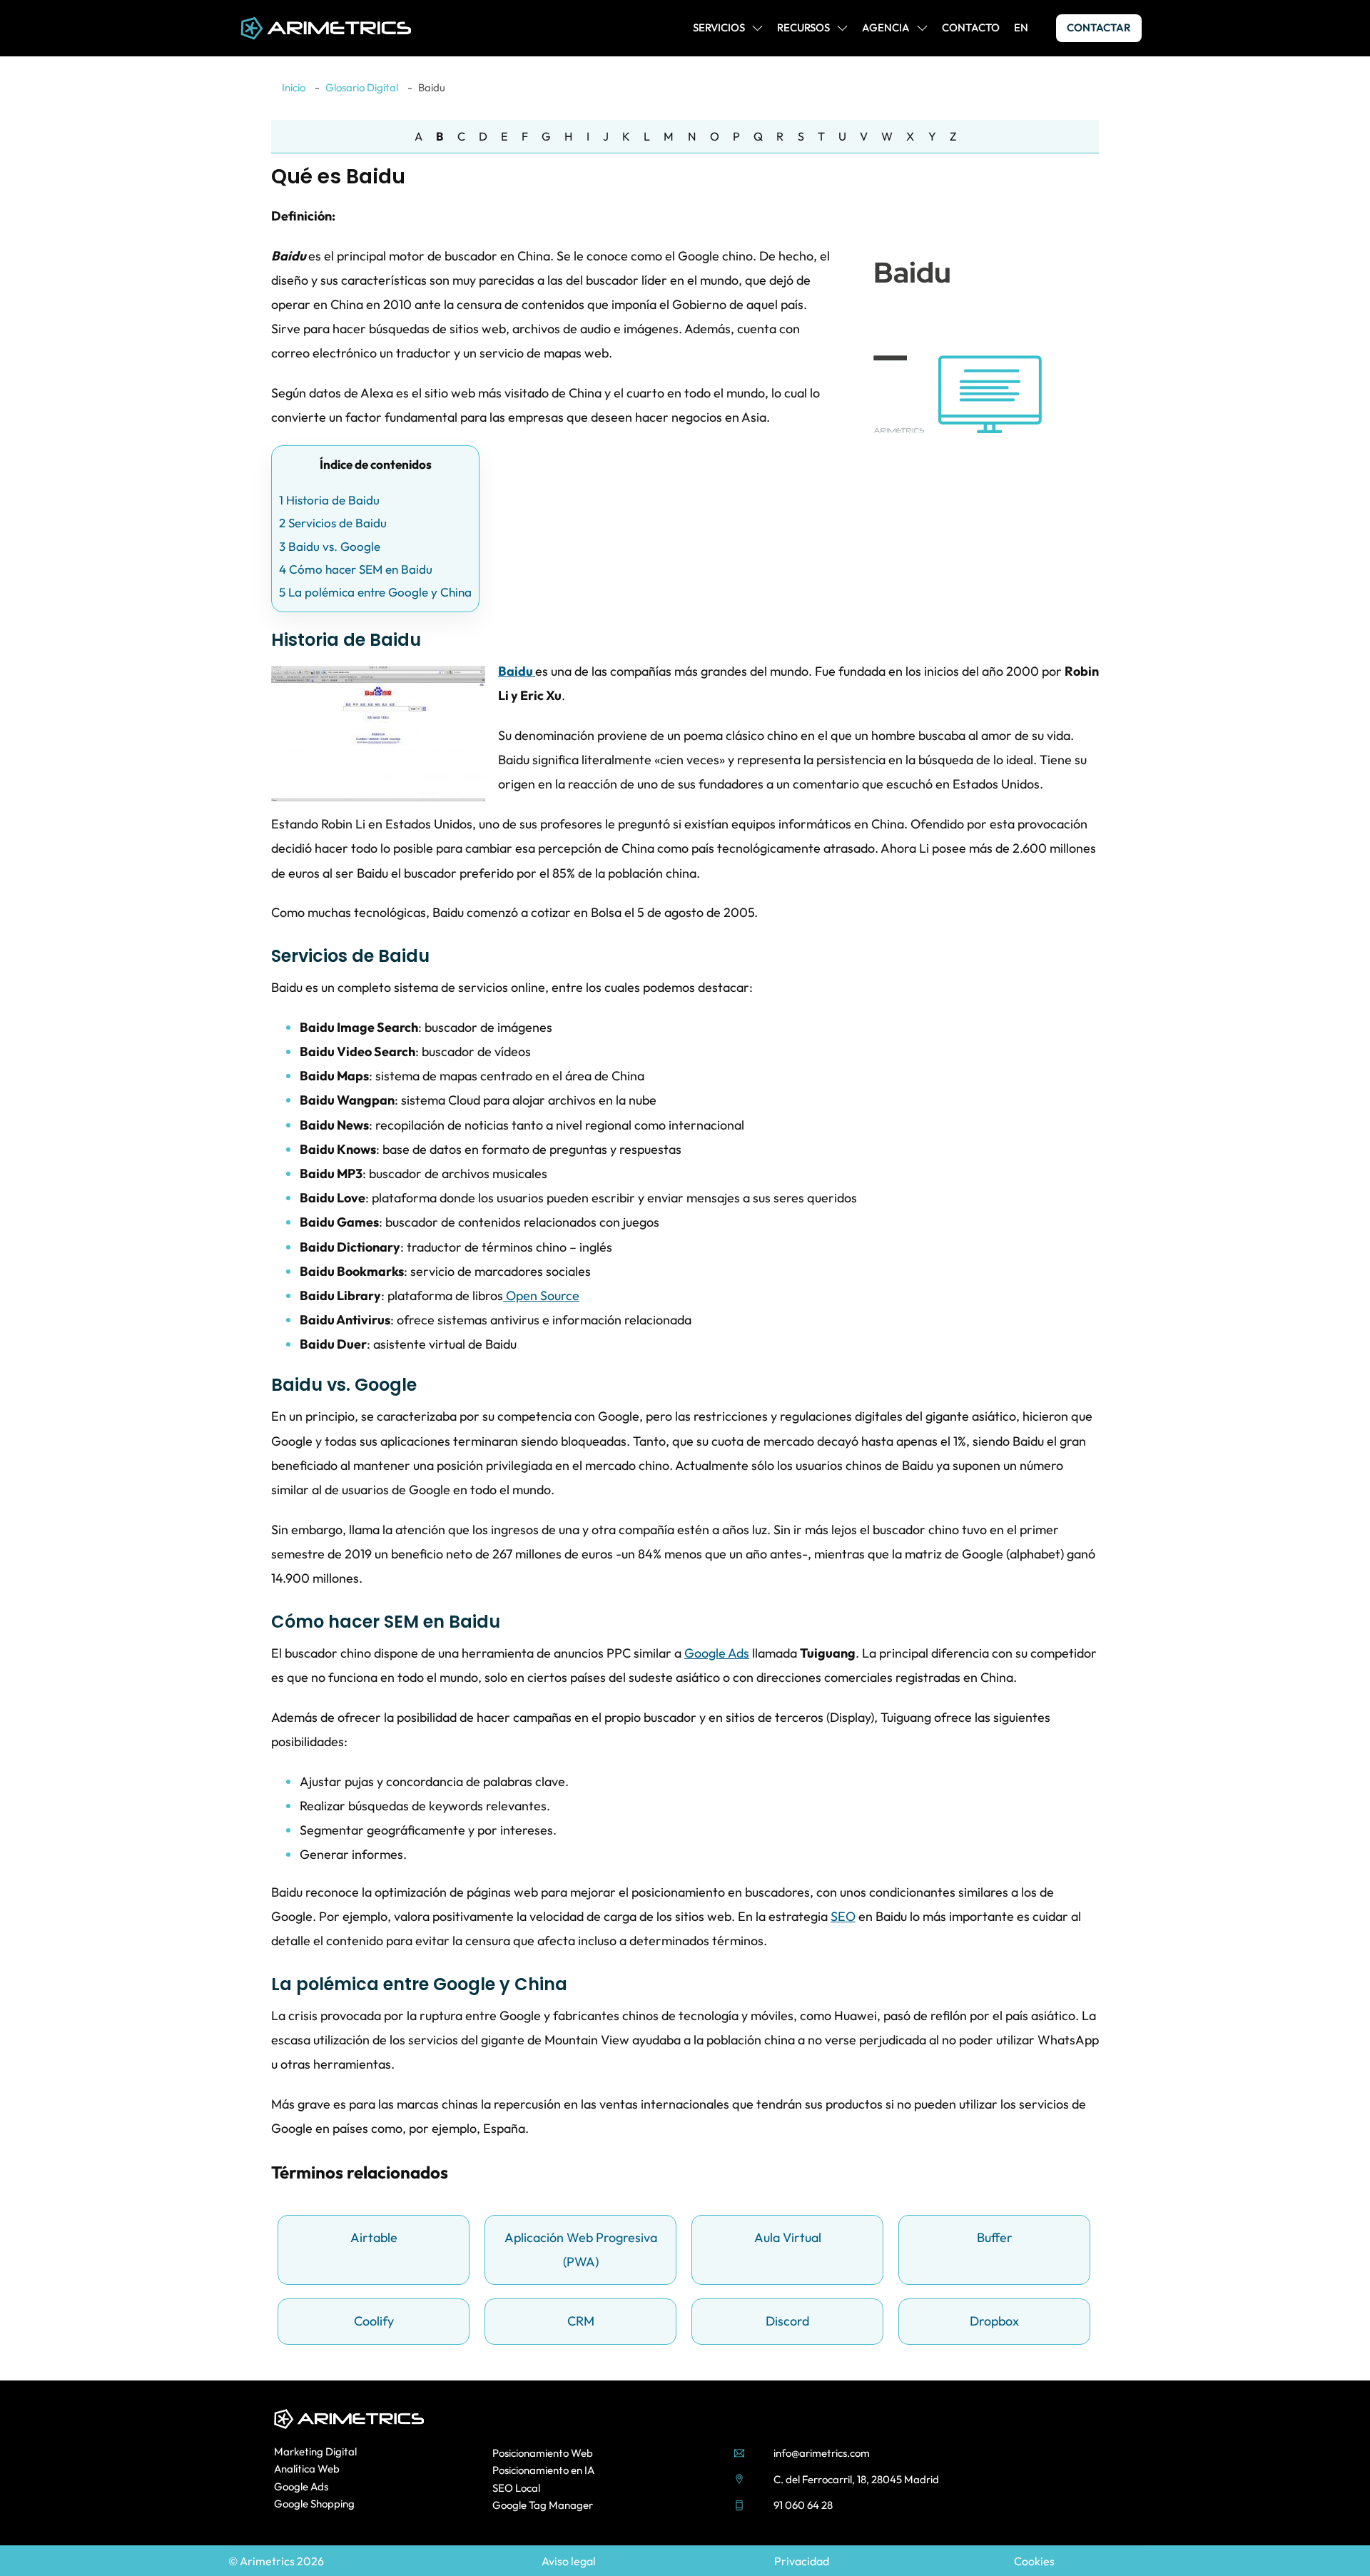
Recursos (803, 27)
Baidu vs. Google (330, 546)
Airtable (374, 2237)
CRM (581, 2321)
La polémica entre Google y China (375, 592)
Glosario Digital (362, 87)
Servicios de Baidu (333, 523)
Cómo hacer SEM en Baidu (356, 569)
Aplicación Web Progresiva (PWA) (581, 2250)
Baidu (517, 671)
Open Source (541, 1295)
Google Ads (717, 1653)
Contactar (1099, 27)
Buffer (995, 2237)
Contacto (971, 27)
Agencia (886, 27)
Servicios (719, 27)
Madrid (922, 2479)
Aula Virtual (788, 2237)
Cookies (1034, 2561)
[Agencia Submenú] (922, 28)
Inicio (294, 87)
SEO (843, 1916)
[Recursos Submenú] (842, 28)
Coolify (374, 2321)
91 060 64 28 (803, 2505)
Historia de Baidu (329, 500)
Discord (787, 2321)
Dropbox (994, 2321)
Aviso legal (569, 2561)
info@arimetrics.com (822, 2453)
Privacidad (802, 2561)
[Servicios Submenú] (757, 28)
